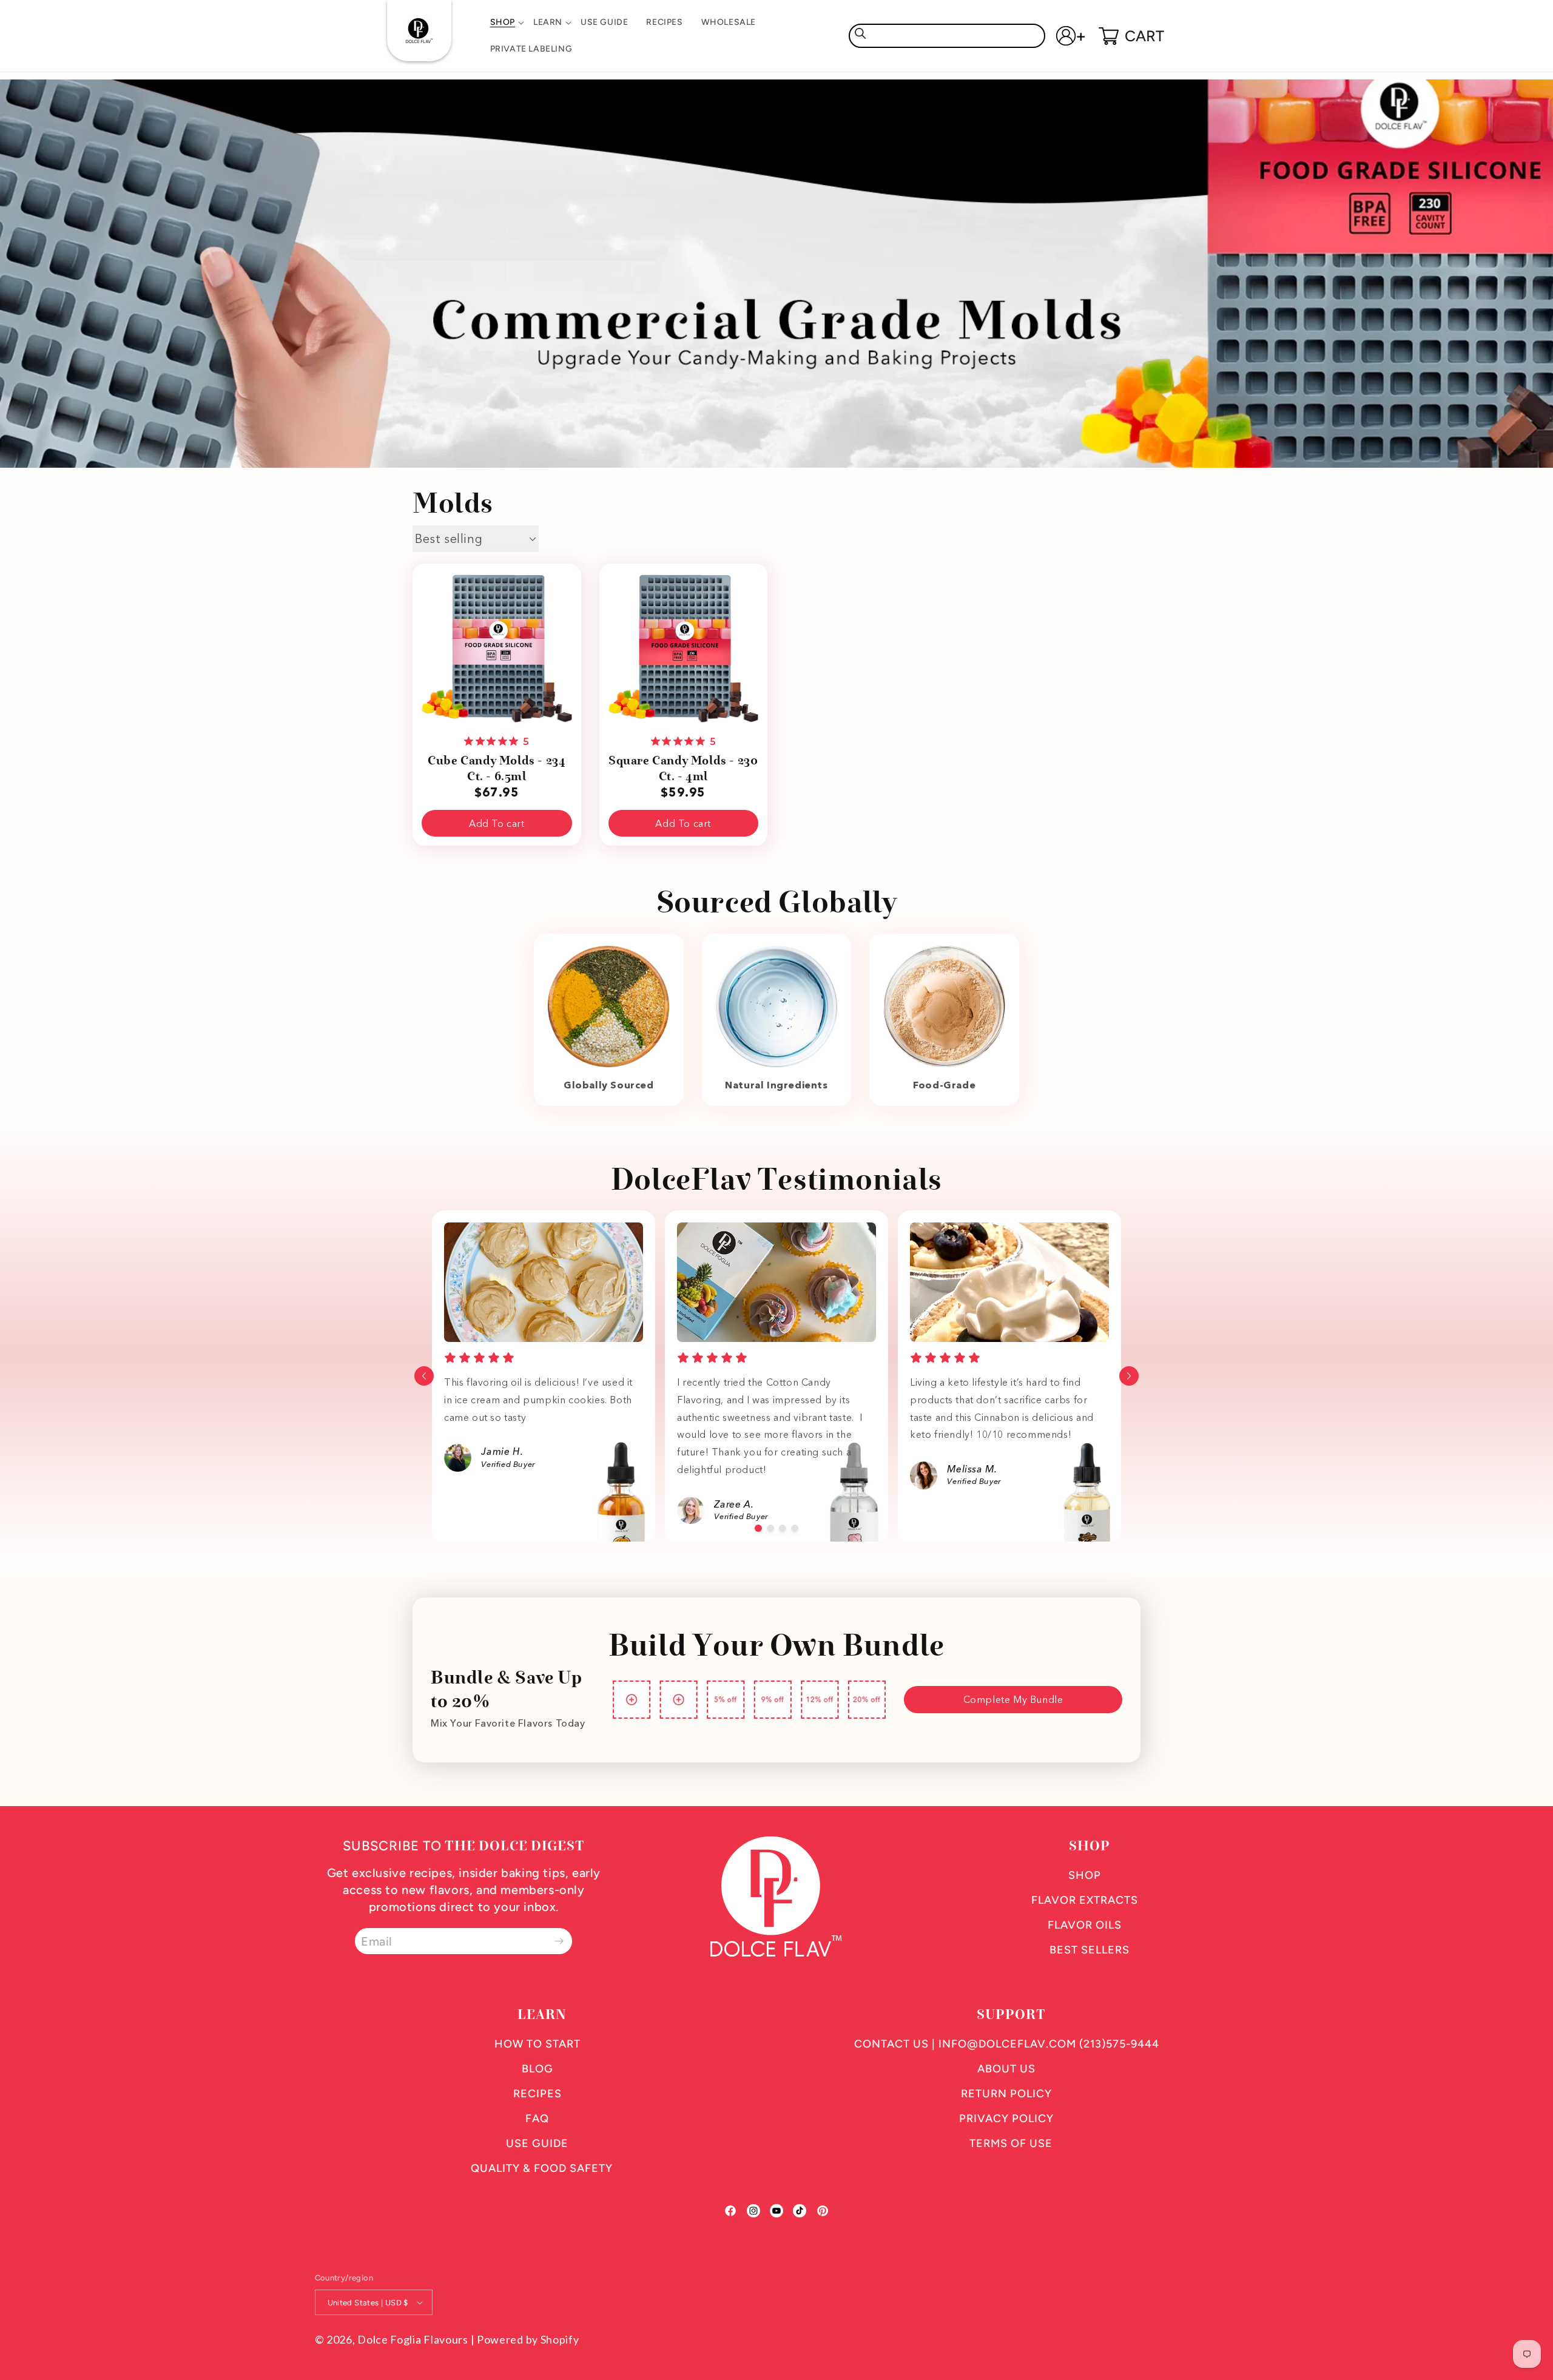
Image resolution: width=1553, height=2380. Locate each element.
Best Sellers (1090, 1950)
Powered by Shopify (528, 2339)
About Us (1006, 2069)
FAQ (537, 2119)
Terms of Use (1011, 2143)
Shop (1085, 1875)
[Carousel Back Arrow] (424, 1376)
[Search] (860, 33)
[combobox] (947, 36)
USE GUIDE (537, 2143)
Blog (537, 2069)
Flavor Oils (1085, 1925)
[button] (503, 22)
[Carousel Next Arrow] (1129, 1376)
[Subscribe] (559, 1941)
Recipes (537, 2094)
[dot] (758, 1528)
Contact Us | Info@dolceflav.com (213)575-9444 (1007, 2044)
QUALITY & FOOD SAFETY (542, 2168)
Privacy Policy (1006, 2119)
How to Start (537, 2044)
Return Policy (1006, 2094)
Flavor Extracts (1085, 1900)
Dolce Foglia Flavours (413, 2339)
